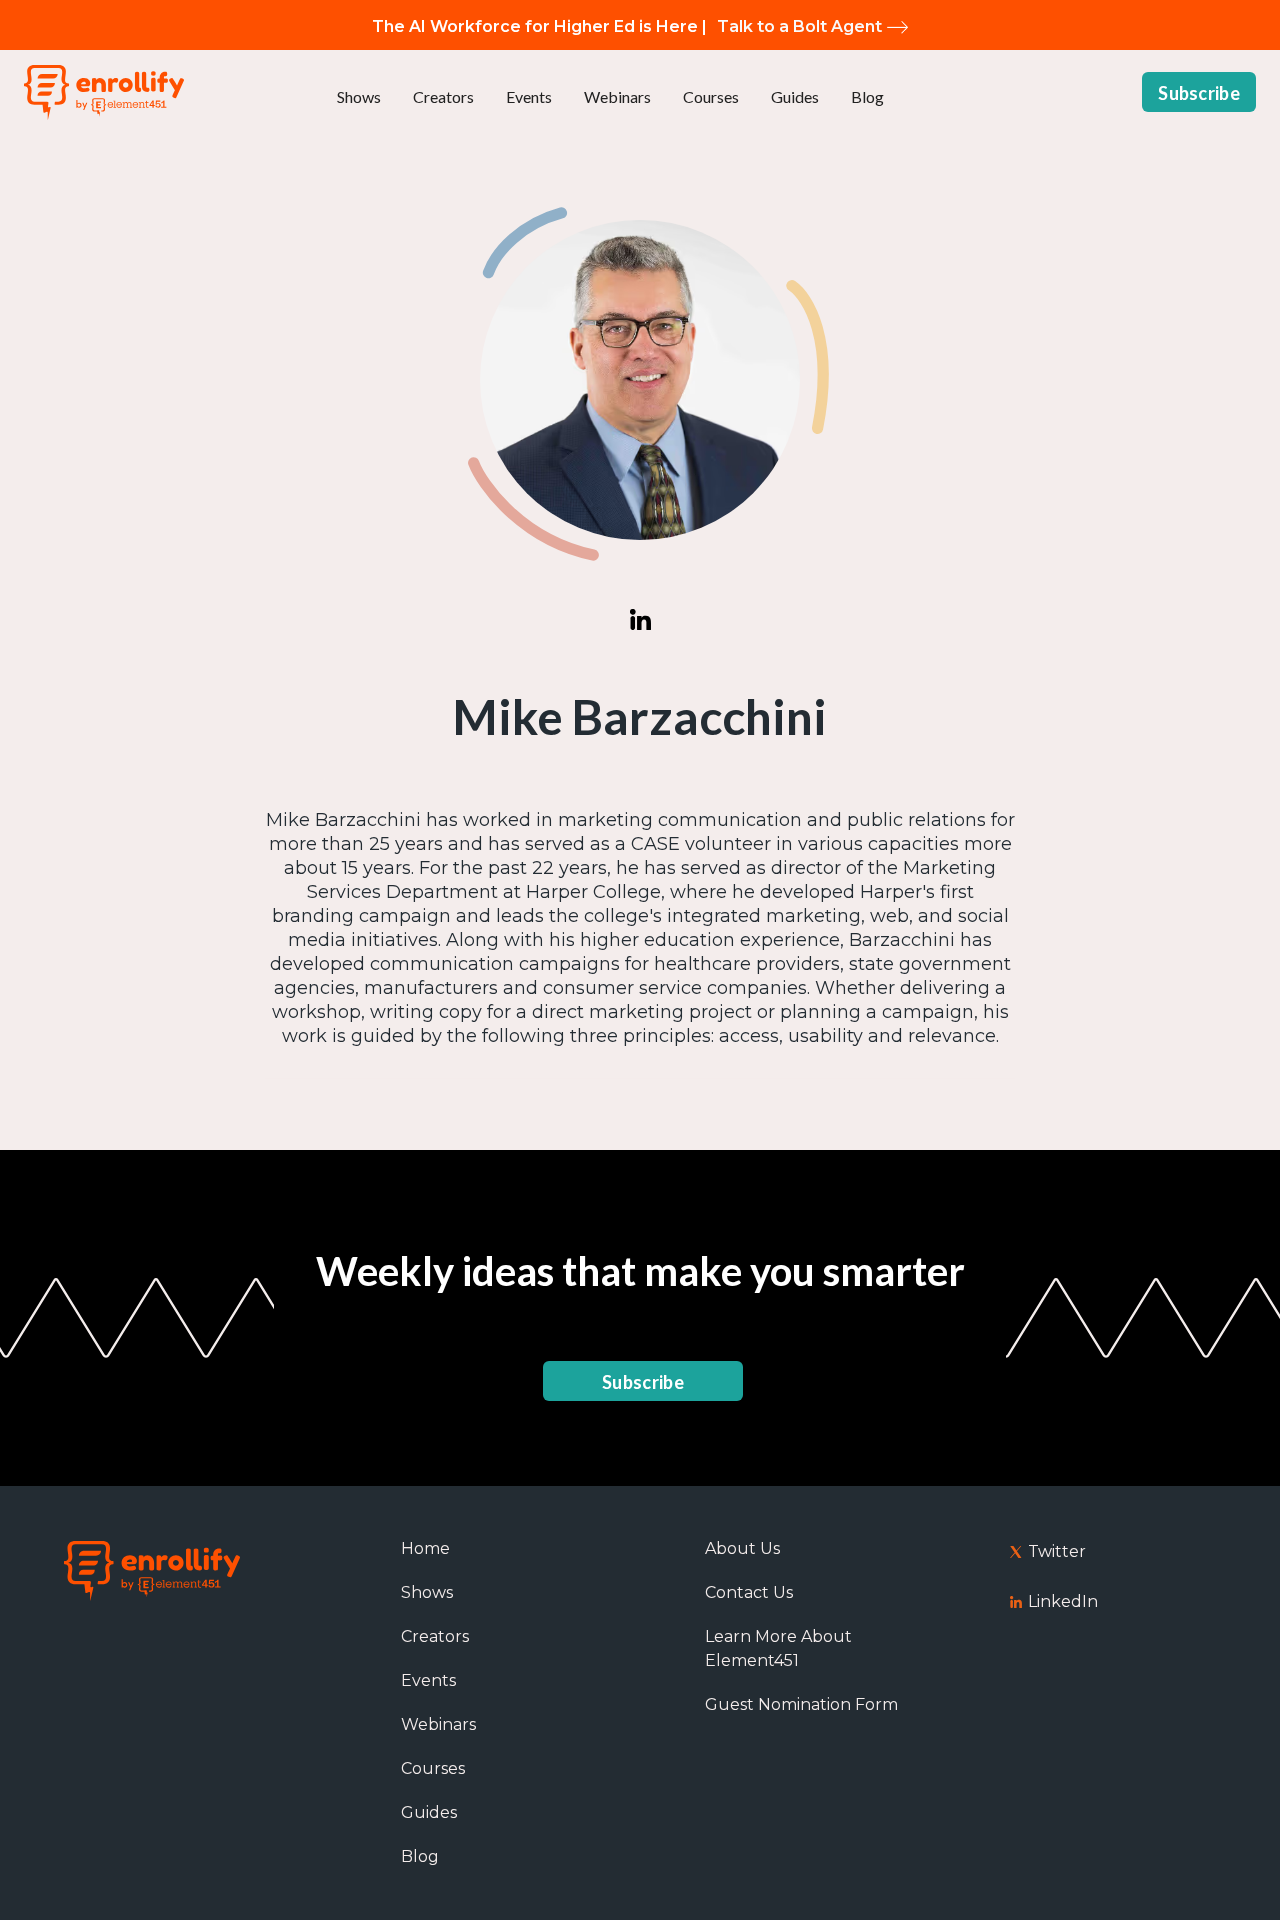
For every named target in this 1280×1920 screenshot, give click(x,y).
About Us (742, 1548)
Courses (711, 96)
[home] (104, 92)
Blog (867, 96)
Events (529, 96)
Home (425, 1548)
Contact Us (749, 1592)
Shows (359, 96)
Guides (795, 96)
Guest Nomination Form (801, 1704)
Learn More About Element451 (778, 1648)
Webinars (617, 96)
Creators (443, 96)
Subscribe (1199, 93)
